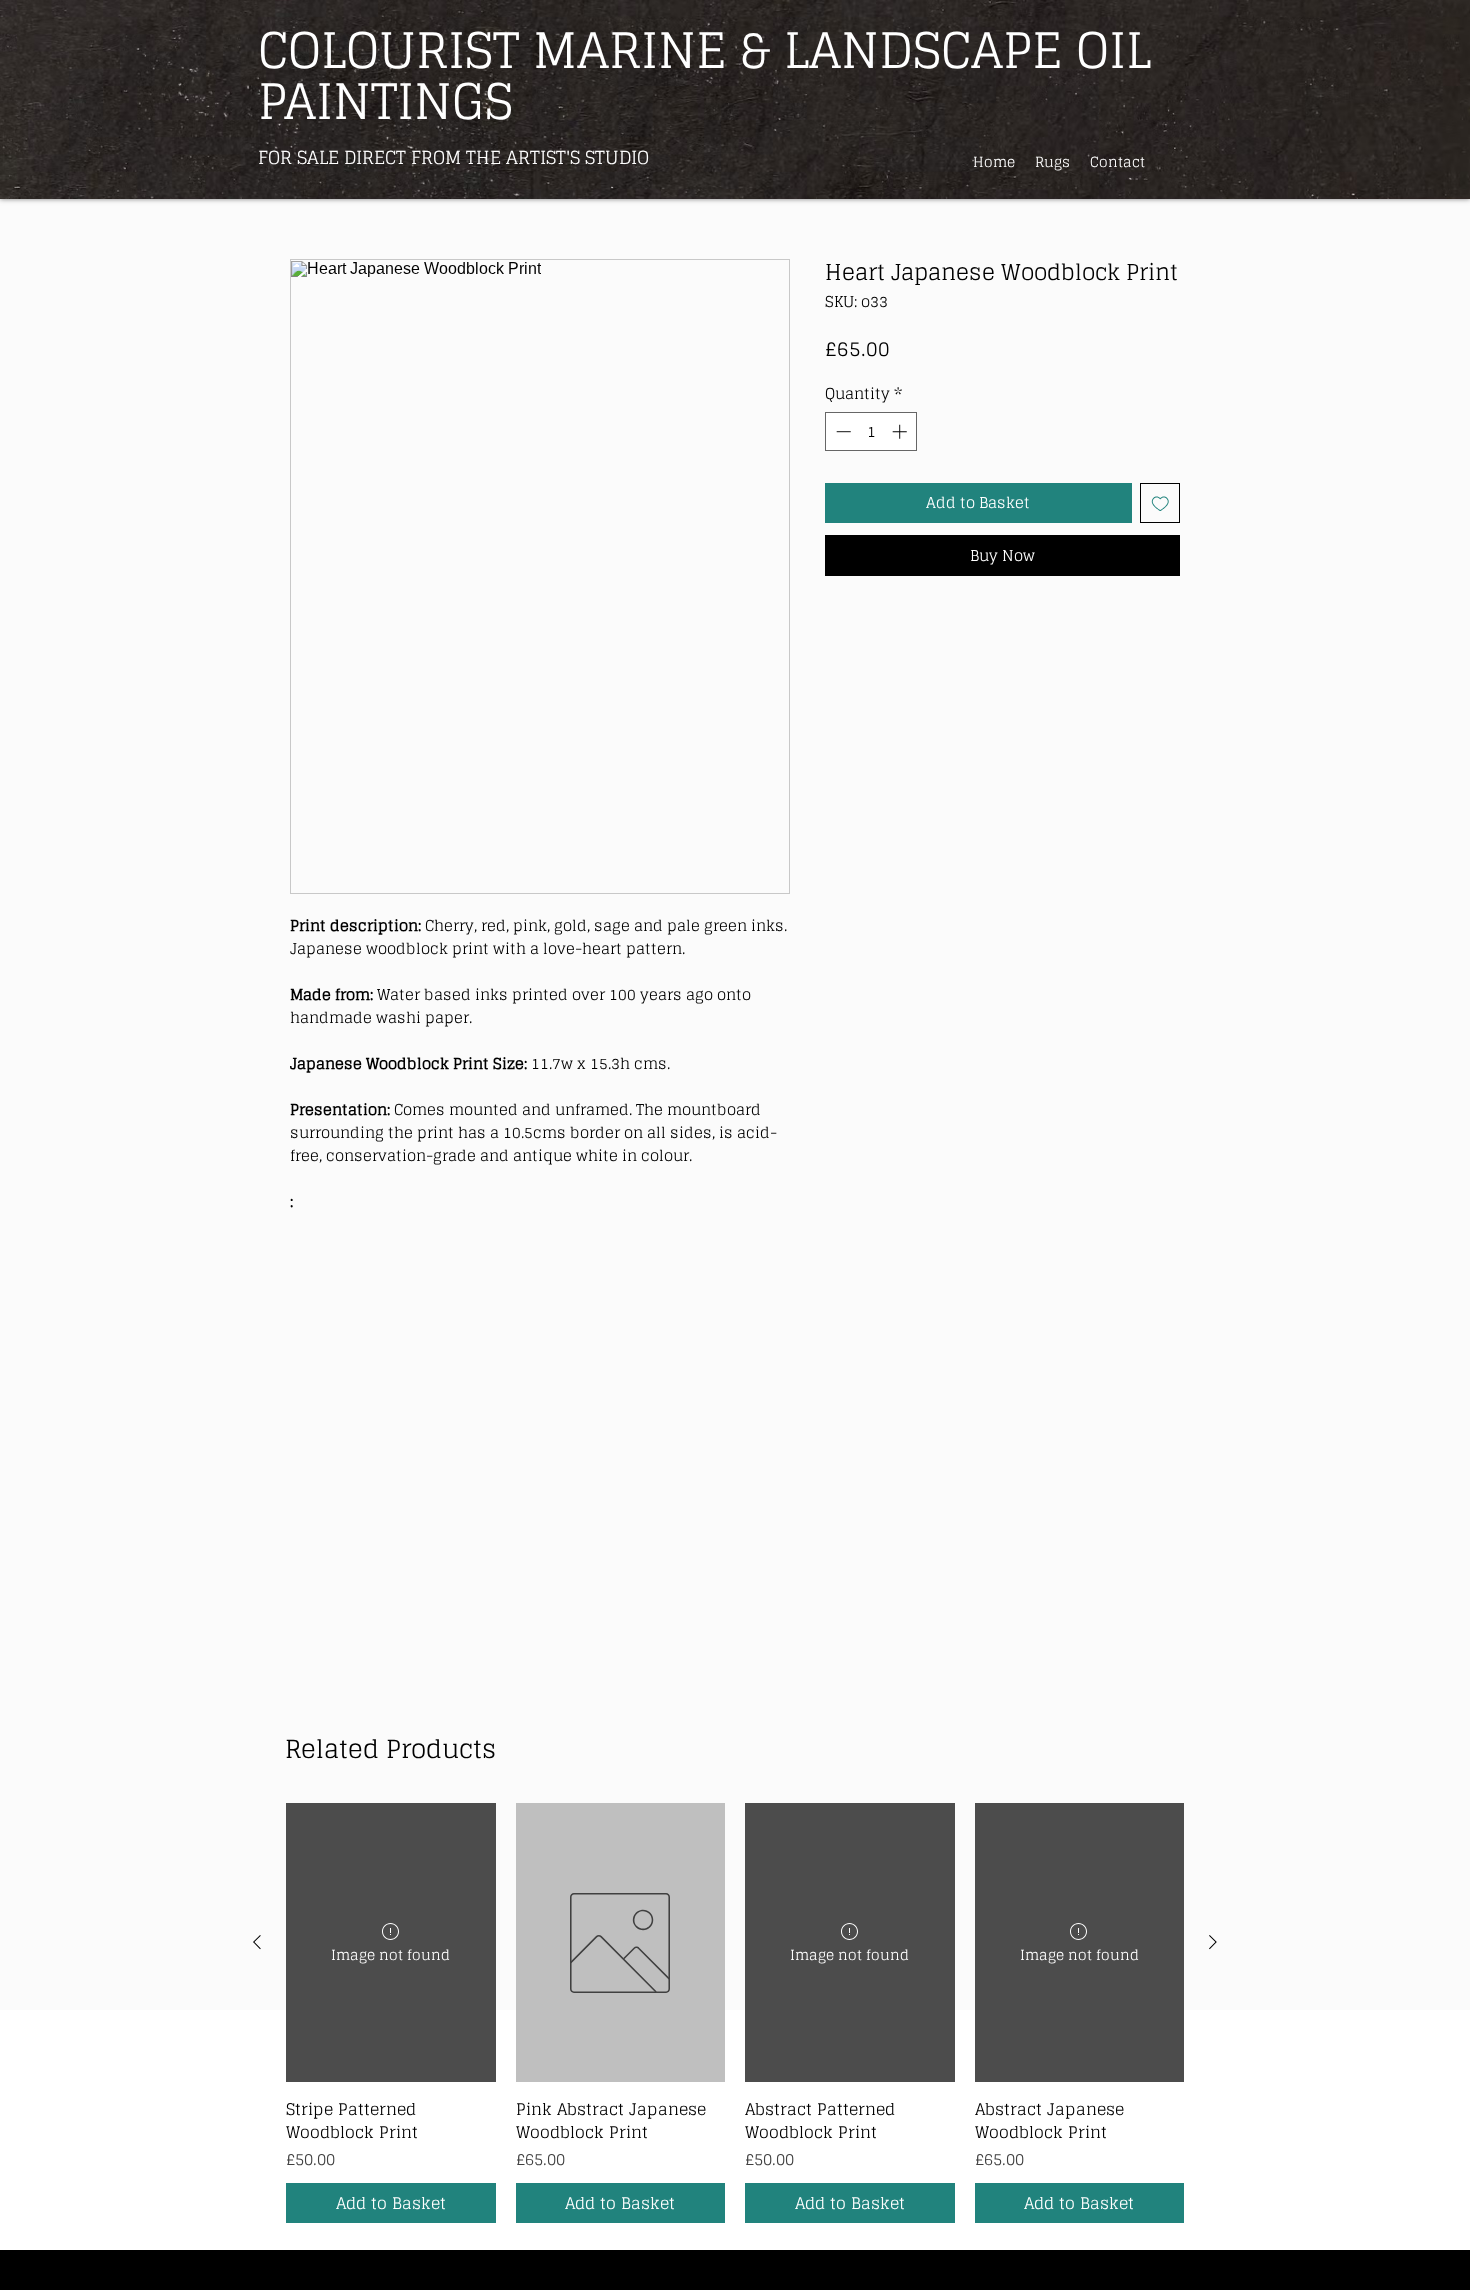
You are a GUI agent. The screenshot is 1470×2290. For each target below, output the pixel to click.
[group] (735, 2013)
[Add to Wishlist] (1160, 503)
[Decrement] (841, 431)
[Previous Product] (257, 1942)
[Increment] (901, 431)
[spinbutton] (871, 431)
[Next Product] (1213, 1942)
